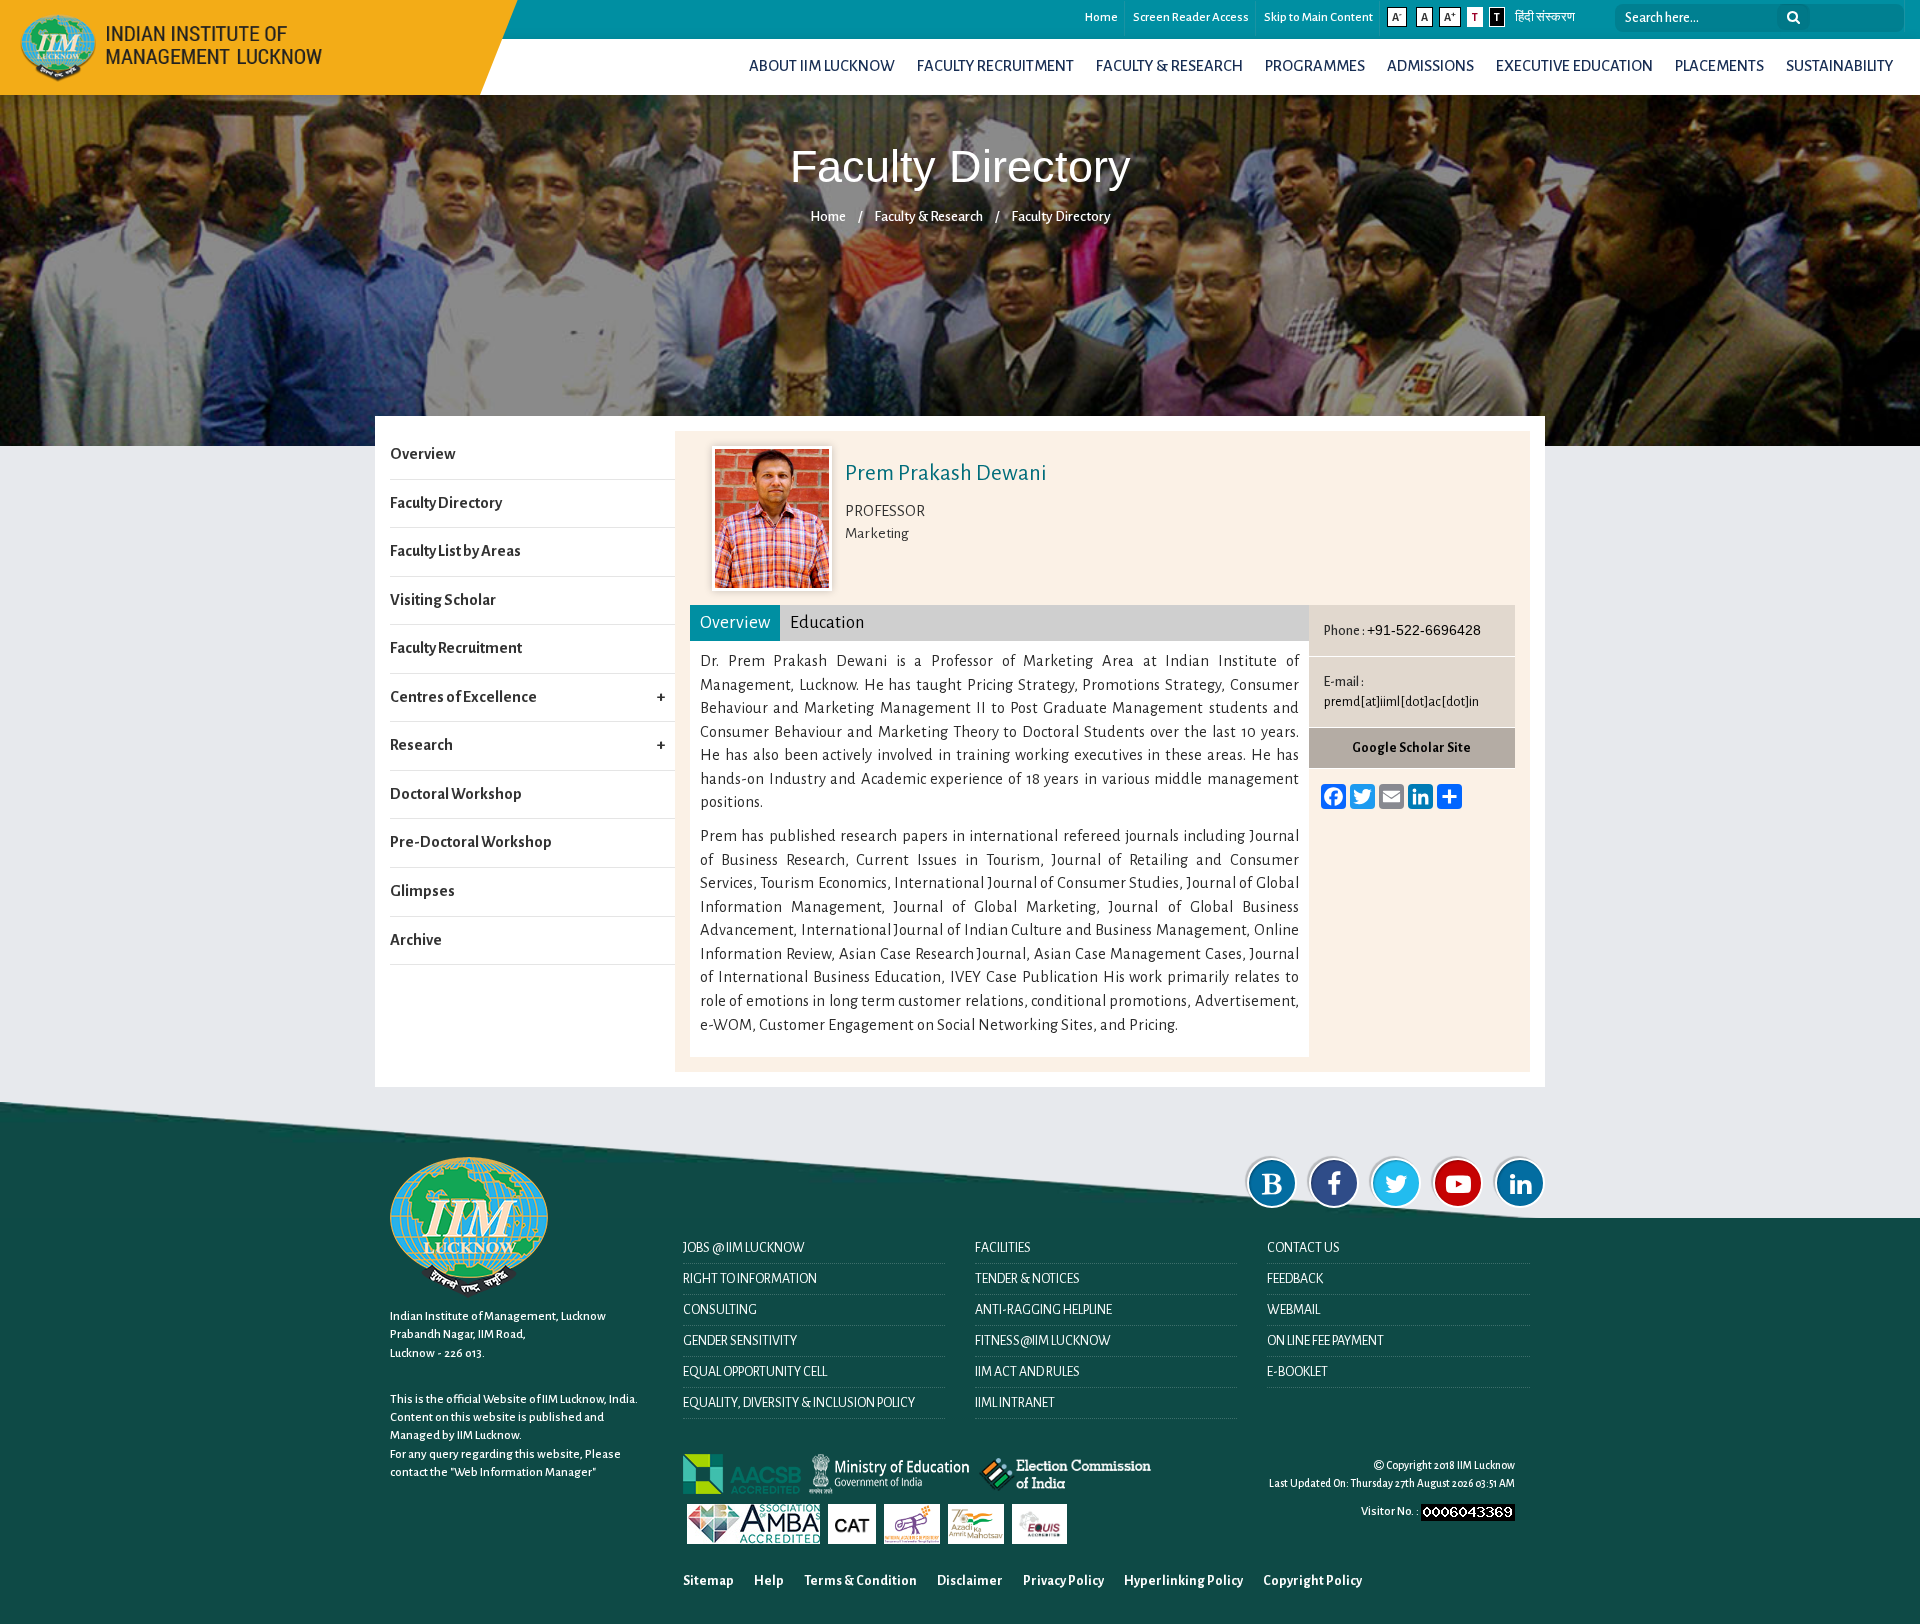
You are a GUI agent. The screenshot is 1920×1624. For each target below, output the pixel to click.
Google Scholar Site (1411, 748)
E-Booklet (1297, 1372)
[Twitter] (1396, 1183)
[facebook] (1334, 1183)
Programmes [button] (1315, 66)
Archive (416, 940)
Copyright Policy (1312, 1581)
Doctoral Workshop (456, 794)
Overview (423, 454)
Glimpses (422, 891)
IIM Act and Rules (1027, 1372)
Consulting (720, 1310)
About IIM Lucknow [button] (822, 66)
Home (1101, 17)
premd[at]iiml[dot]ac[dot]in (1401, 702)
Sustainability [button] (1839, 66)
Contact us (1303, 1248)
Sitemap (708, 1581)
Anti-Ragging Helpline (1043, 1310)
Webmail (1293, 1310)
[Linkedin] (1520, 1183)
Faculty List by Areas (455, 551)
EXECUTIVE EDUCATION (1574, 66)
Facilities (1003, 1248)
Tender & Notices (1027, 1279)
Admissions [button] (1430, 66)
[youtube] (1458, 1183)
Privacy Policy (1063, 1581)
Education (827, 622)
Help (769, 1581)
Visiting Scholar (443, 600)
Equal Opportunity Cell (755, 1372)
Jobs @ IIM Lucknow (744, 1248)
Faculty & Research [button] (1169, 66)
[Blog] (1272, 1183)
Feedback (1295, 1279)
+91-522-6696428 (1424, 630)
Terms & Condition (860, 1581)
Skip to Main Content (1318, 17)
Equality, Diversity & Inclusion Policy (799, 1403)
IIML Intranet (1015, 1403)
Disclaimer (970, 1581)
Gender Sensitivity (740, 1341)
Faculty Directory (1061, 216)
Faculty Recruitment (995, 66)
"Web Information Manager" (523, 1472)
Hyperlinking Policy (1183, 1581)
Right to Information (750, 1279)
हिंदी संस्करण (1545, 17)
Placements (1719, 66)
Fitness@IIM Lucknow (1043, 1341)
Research (421, 745)
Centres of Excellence (463, 697)
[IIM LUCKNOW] (172, 45)
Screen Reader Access (1191, 17)
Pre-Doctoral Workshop (471, 842)
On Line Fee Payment (1325, 1341)
